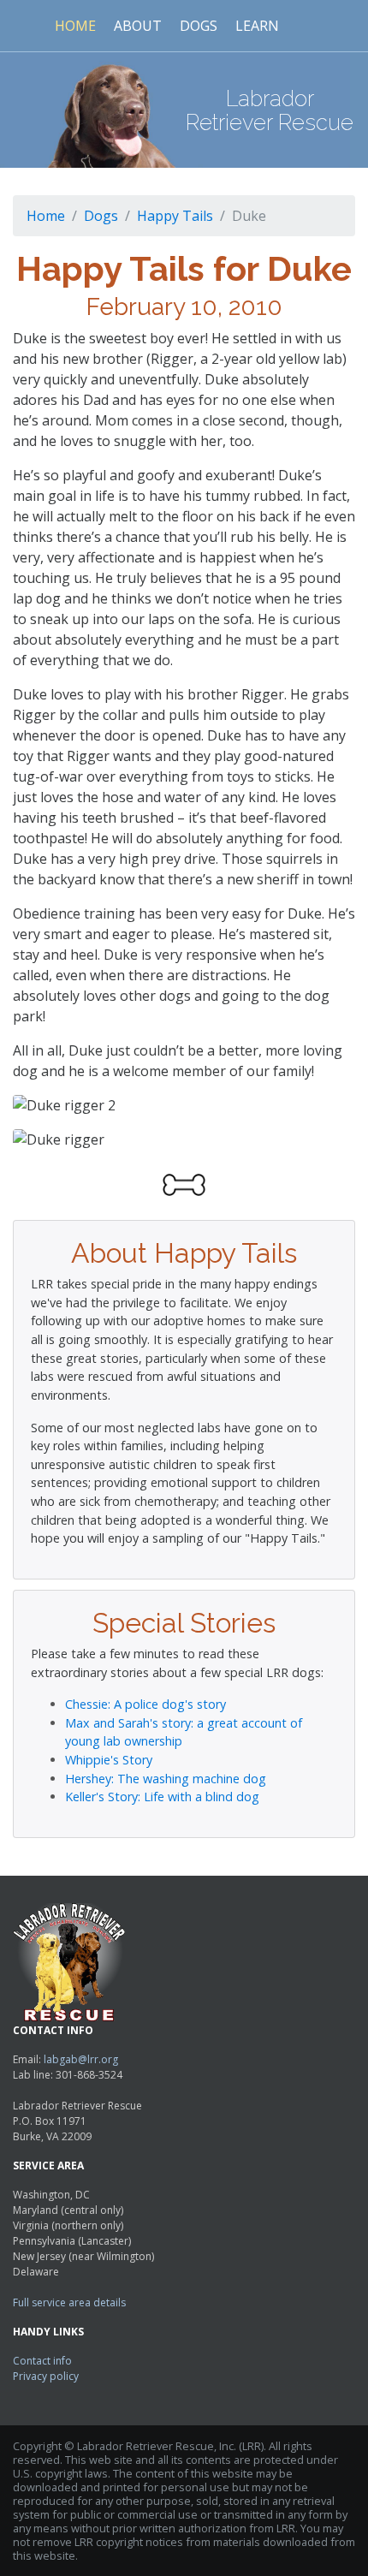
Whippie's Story (109, 1760)
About (138, 26)
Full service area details (69, 2302)
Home (75, 26)
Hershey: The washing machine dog (166, 1779)
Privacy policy (46, 2376)
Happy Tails (175, 216)
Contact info (42, 2361)
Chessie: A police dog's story (145, 1704)
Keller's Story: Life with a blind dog (162, 1797)
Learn (257, 26)
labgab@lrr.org (81, 2059)
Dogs (199, 26)
